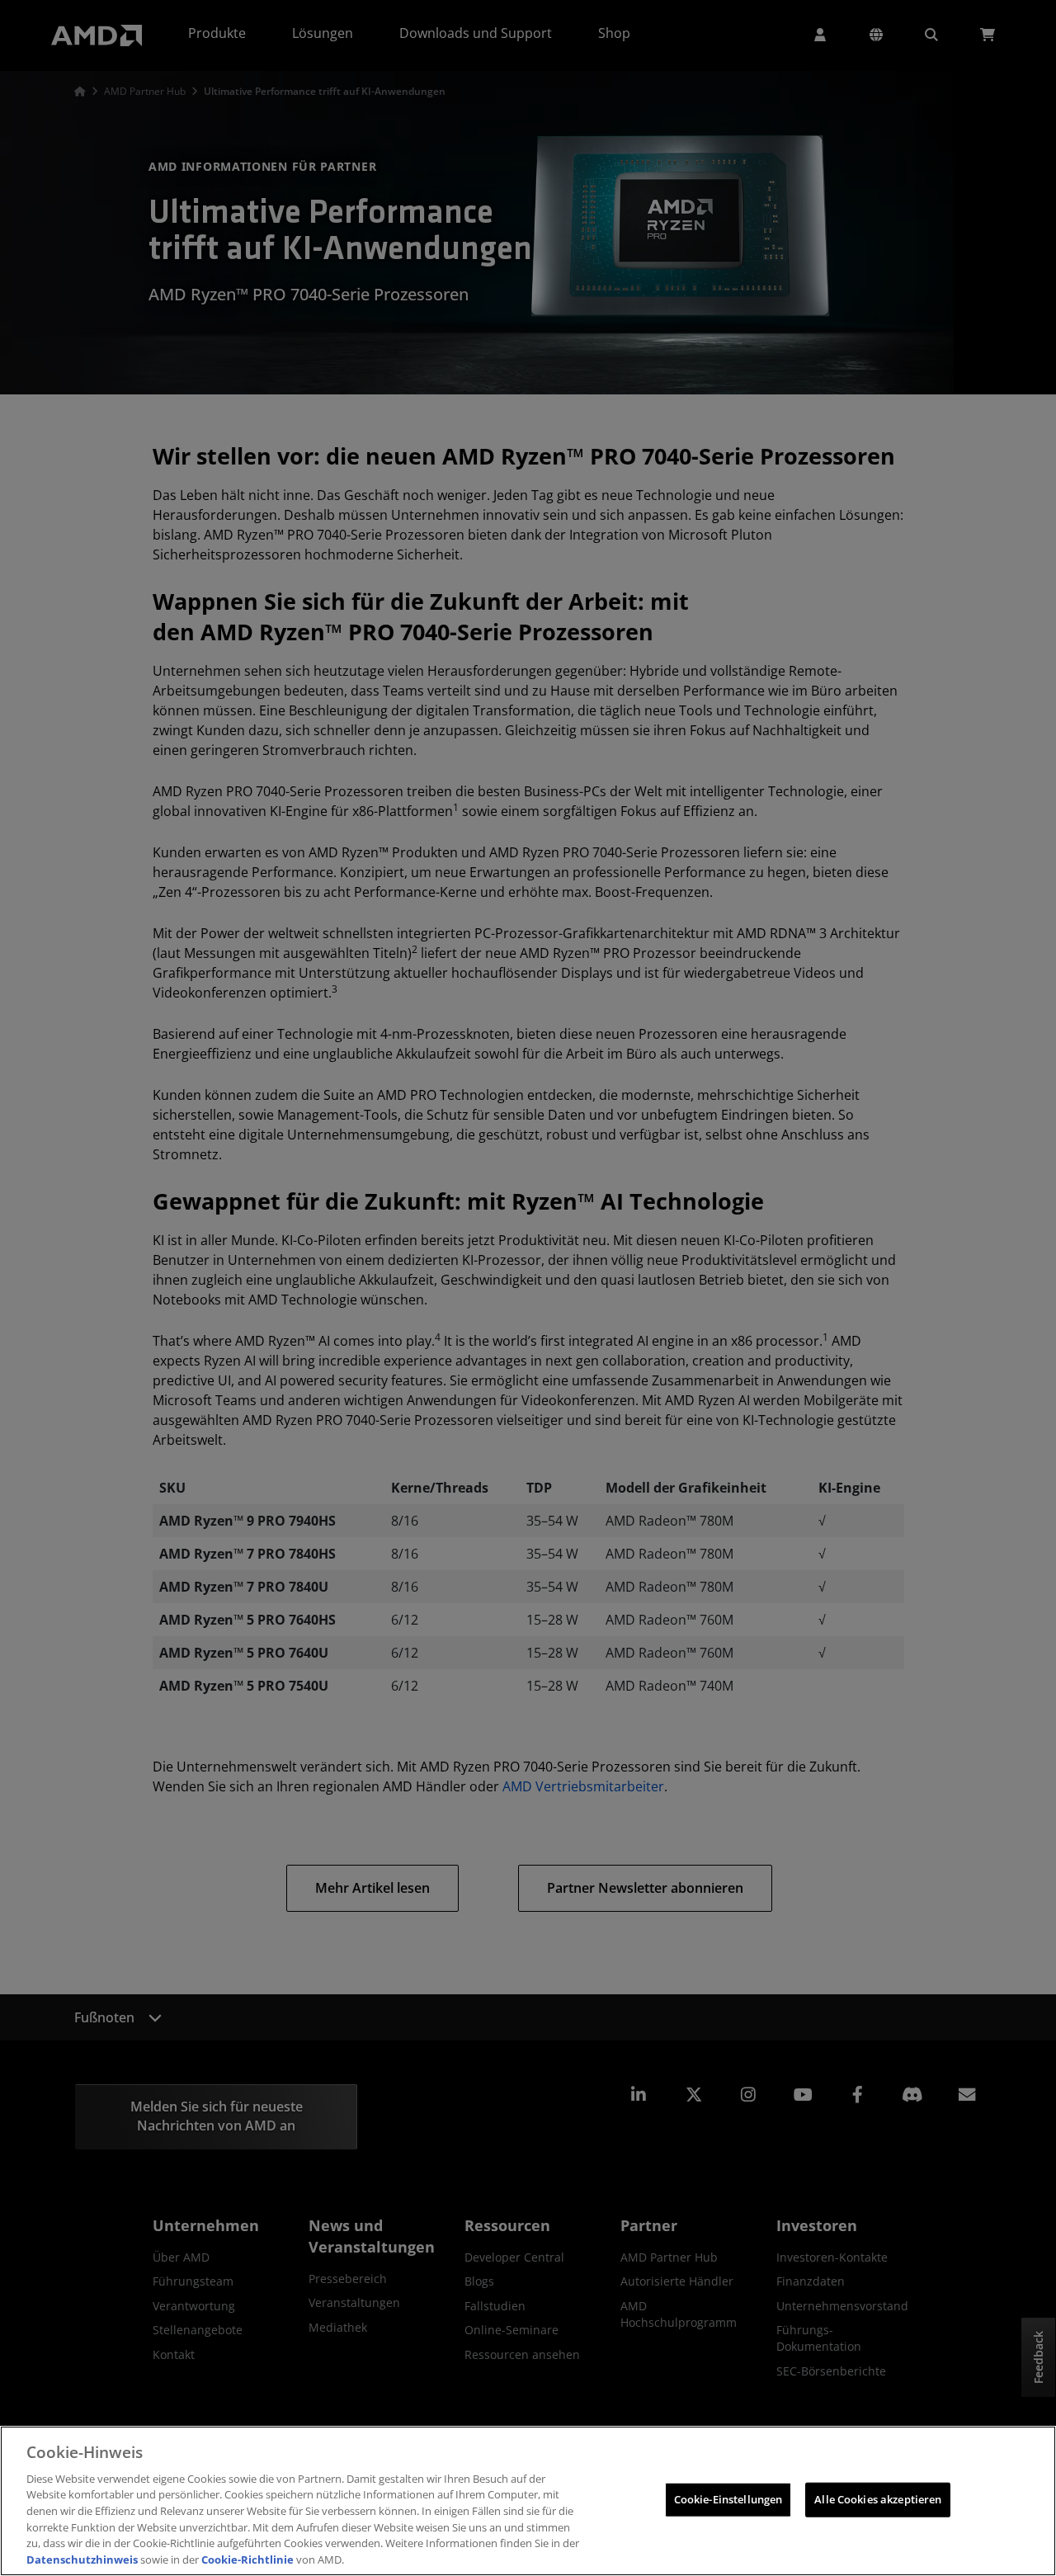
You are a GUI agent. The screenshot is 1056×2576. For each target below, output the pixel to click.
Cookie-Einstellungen (728, 2499)
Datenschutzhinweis (82, 2559)
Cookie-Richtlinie (247, 2559)
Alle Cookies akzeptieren (878, 2499)
